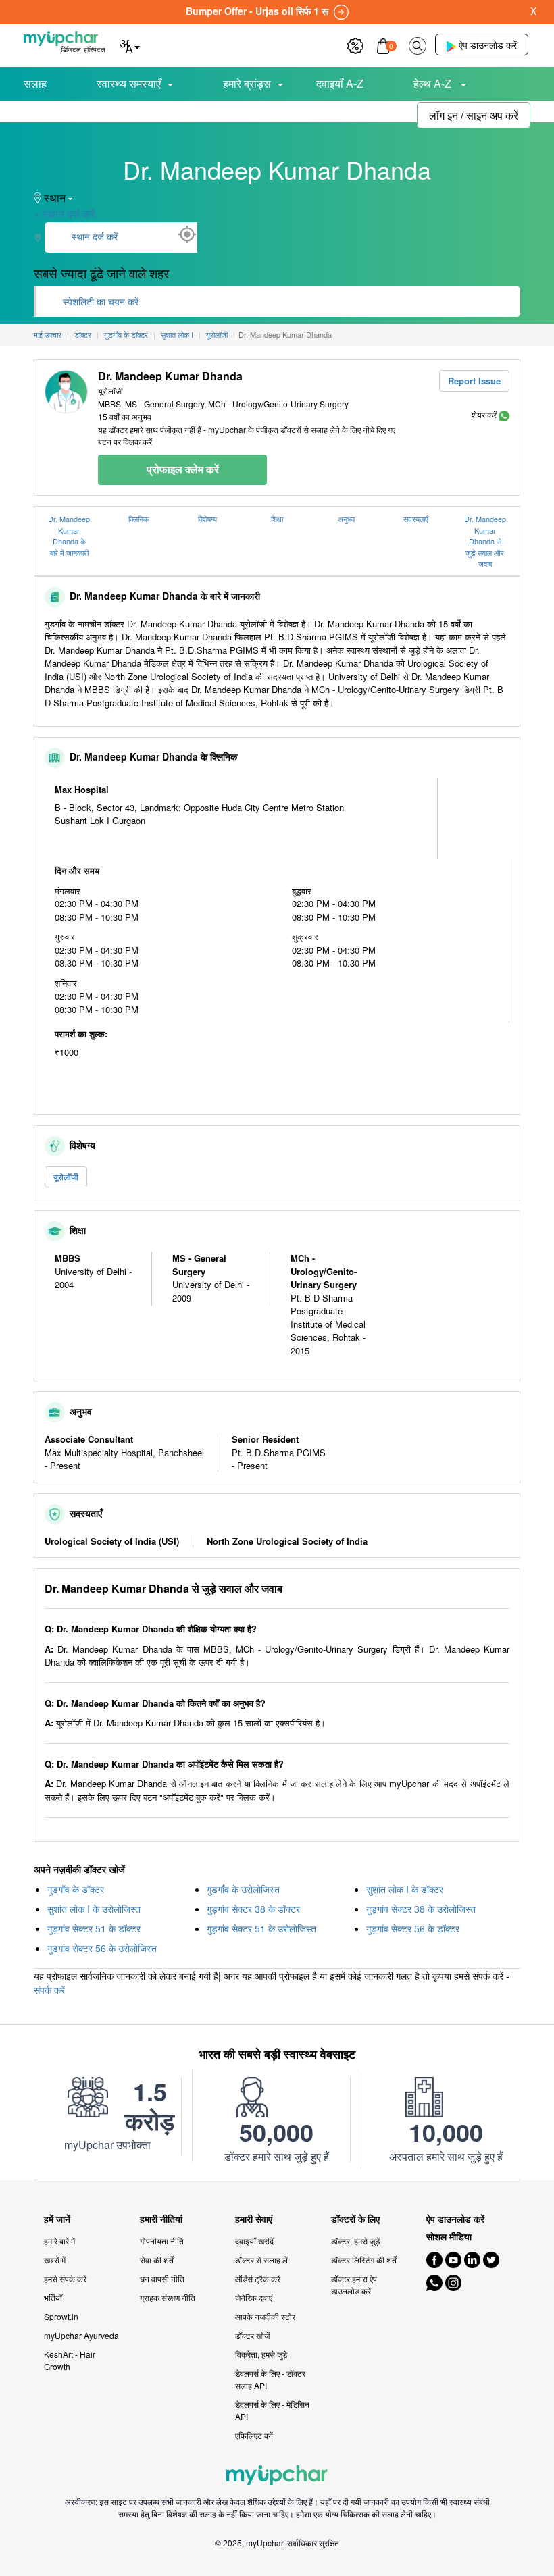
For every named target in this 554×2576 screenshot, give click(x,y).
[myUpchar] (504, 414)
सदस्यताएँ (416, 519)
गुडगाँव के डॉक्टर (76, 1889)
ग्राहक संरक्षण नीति (168, 2297)
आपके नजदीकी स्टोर (265, 2316)
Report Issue (474, 381)
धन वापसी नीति (162, 2278)
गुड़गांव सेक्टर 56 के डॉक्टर (413, 1928)
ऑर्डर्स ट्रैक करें (258, 2278)
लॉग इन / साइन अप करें (474, 115)
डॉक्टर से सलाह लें (261, 2260)
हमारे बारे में (59, 2241)
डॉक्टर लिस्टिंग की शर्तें (364, 2260)
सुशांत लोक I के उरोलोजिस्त (94, 1909)
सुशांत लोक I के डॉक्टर (405, 1889)
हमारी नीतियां (161, 2219)
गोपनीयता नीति (162, 2241)
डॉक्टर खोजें (252, 2335)
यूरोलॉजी (66, 1177)
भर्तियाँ (53, 2297)
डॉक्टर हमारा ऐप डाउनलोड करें (354, 2285)
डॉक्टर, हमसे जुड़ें (355, 2241)
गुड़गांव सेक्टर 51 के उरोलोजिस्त (261, 1928)
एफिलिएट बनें (254, 2435)
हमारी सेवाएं (254, 2219)
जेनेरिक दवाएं (254, 2297)
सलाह (35, 83)
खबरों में (55, 2260)
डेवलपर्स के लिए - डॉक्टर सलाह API (270, 2379)
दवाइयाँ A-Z (340, 83)
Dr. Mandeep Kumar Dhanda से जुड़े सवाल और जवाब (485, 541)
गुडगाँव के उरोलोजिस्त (243, 1889)
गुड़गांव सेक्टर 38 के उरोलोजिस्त (421, 1909)
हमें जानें (57, 2219)
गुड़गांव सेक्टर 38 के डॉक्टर (253, 1909)
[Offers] (355, 44)
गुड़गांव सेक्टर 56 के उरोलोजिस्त (102, 1948)
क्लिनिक (138, 519)
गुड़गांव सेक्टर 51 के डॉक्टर (94, 1928)
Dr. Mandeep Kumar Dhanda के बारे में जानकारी (69, 536)
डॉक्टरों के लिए (355, 2219)
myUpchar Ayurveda (81, 2335)
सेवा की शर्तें (157, 2260)
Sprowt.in (61, 2316)
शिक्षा (277, 519)
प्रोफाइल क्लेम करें (183, 469)
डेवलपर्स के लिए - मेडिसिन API (272, 2410)
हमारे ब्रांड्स (247, 83)
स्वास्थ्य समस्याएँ (129, 83)
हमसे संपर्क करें (65, 2278)
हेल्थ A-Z (434, 83)
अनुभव (346, 519)
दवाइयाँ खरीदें (254, 2241)
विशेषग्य (207, 519)
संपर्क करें (49, 1990)
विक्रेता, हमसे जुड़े (261, 2354)
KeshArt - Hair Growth (70, 2360)
